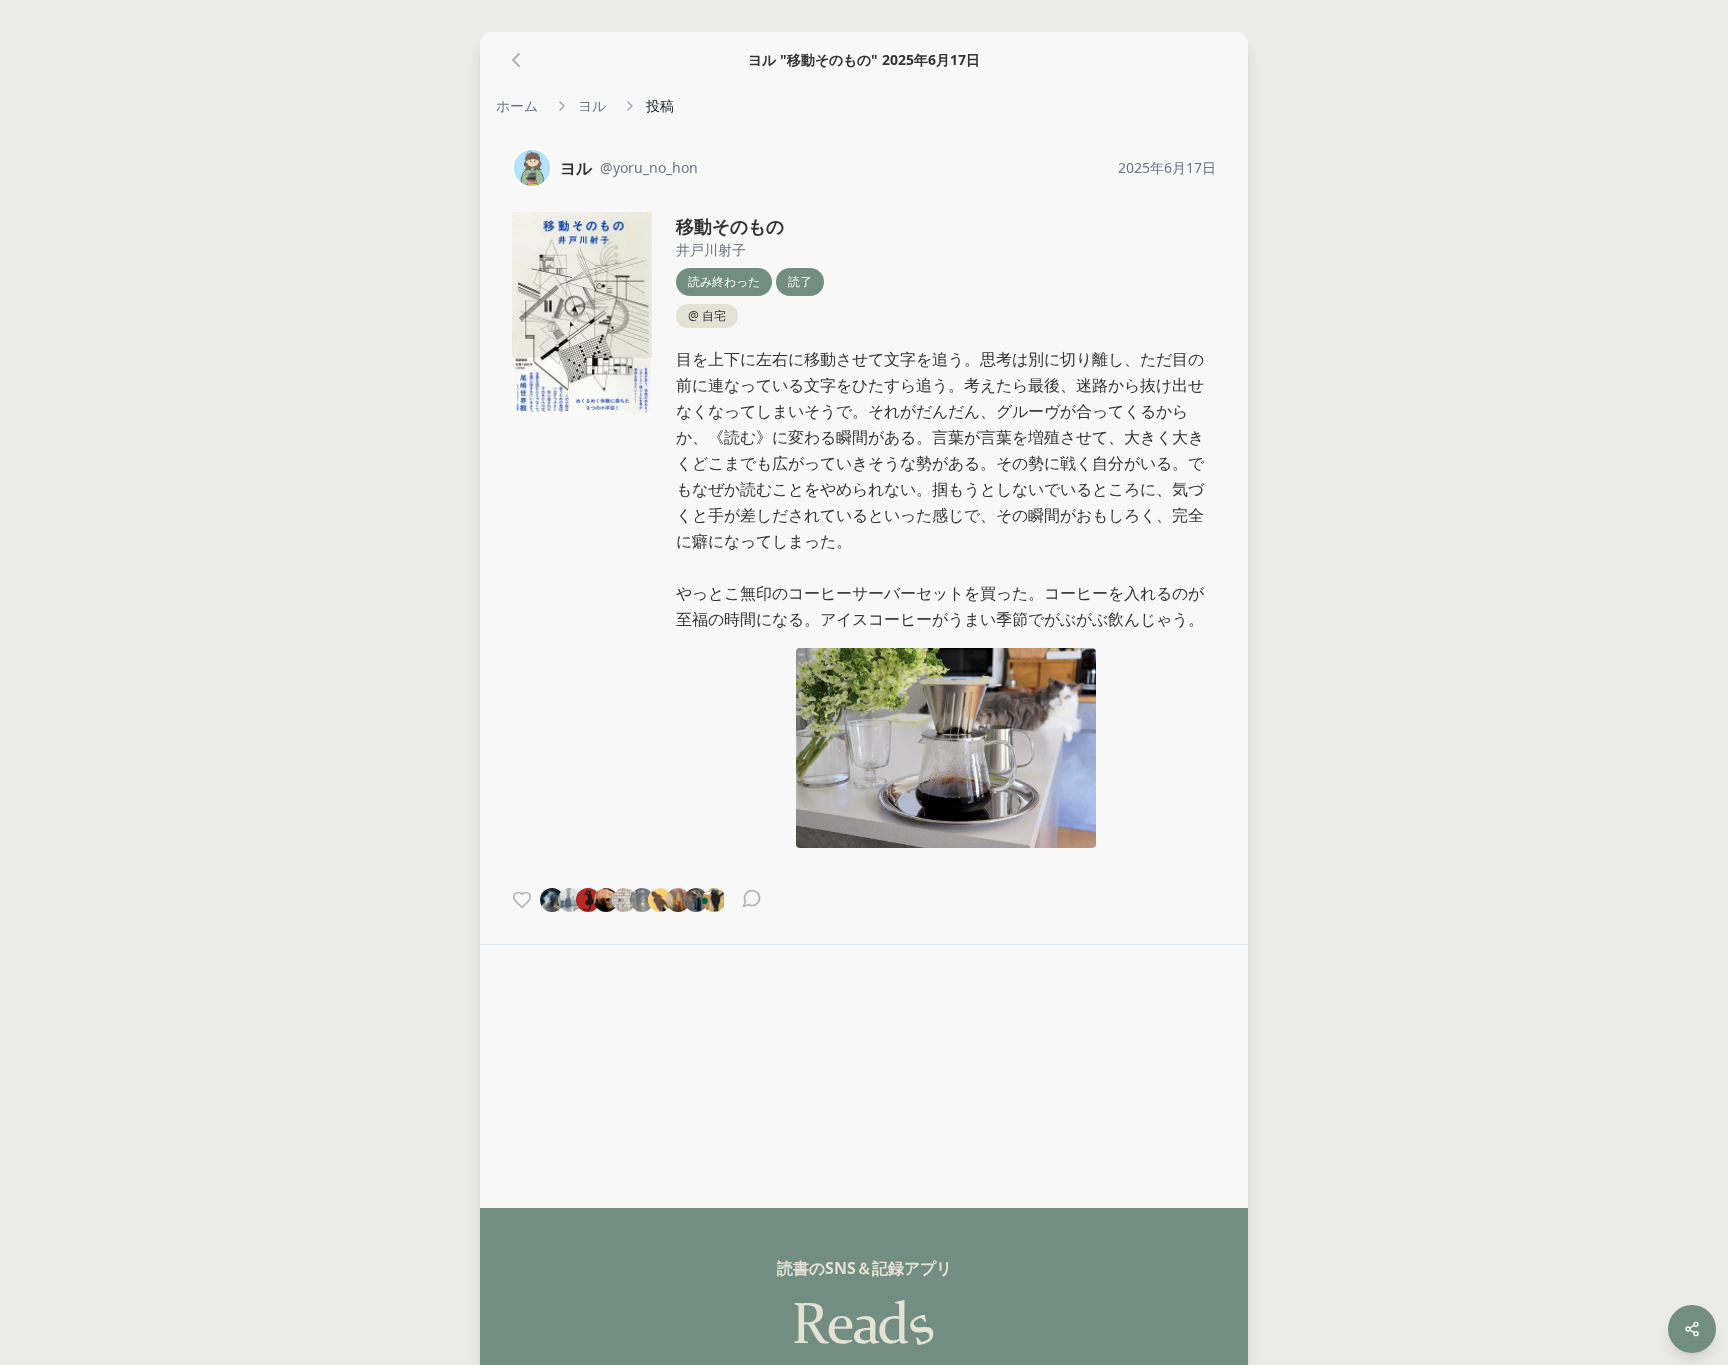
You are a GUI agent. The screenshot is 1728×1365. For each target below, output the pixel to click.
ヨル (592, 105)
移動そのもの (730, 226)
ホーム (517, 105)
